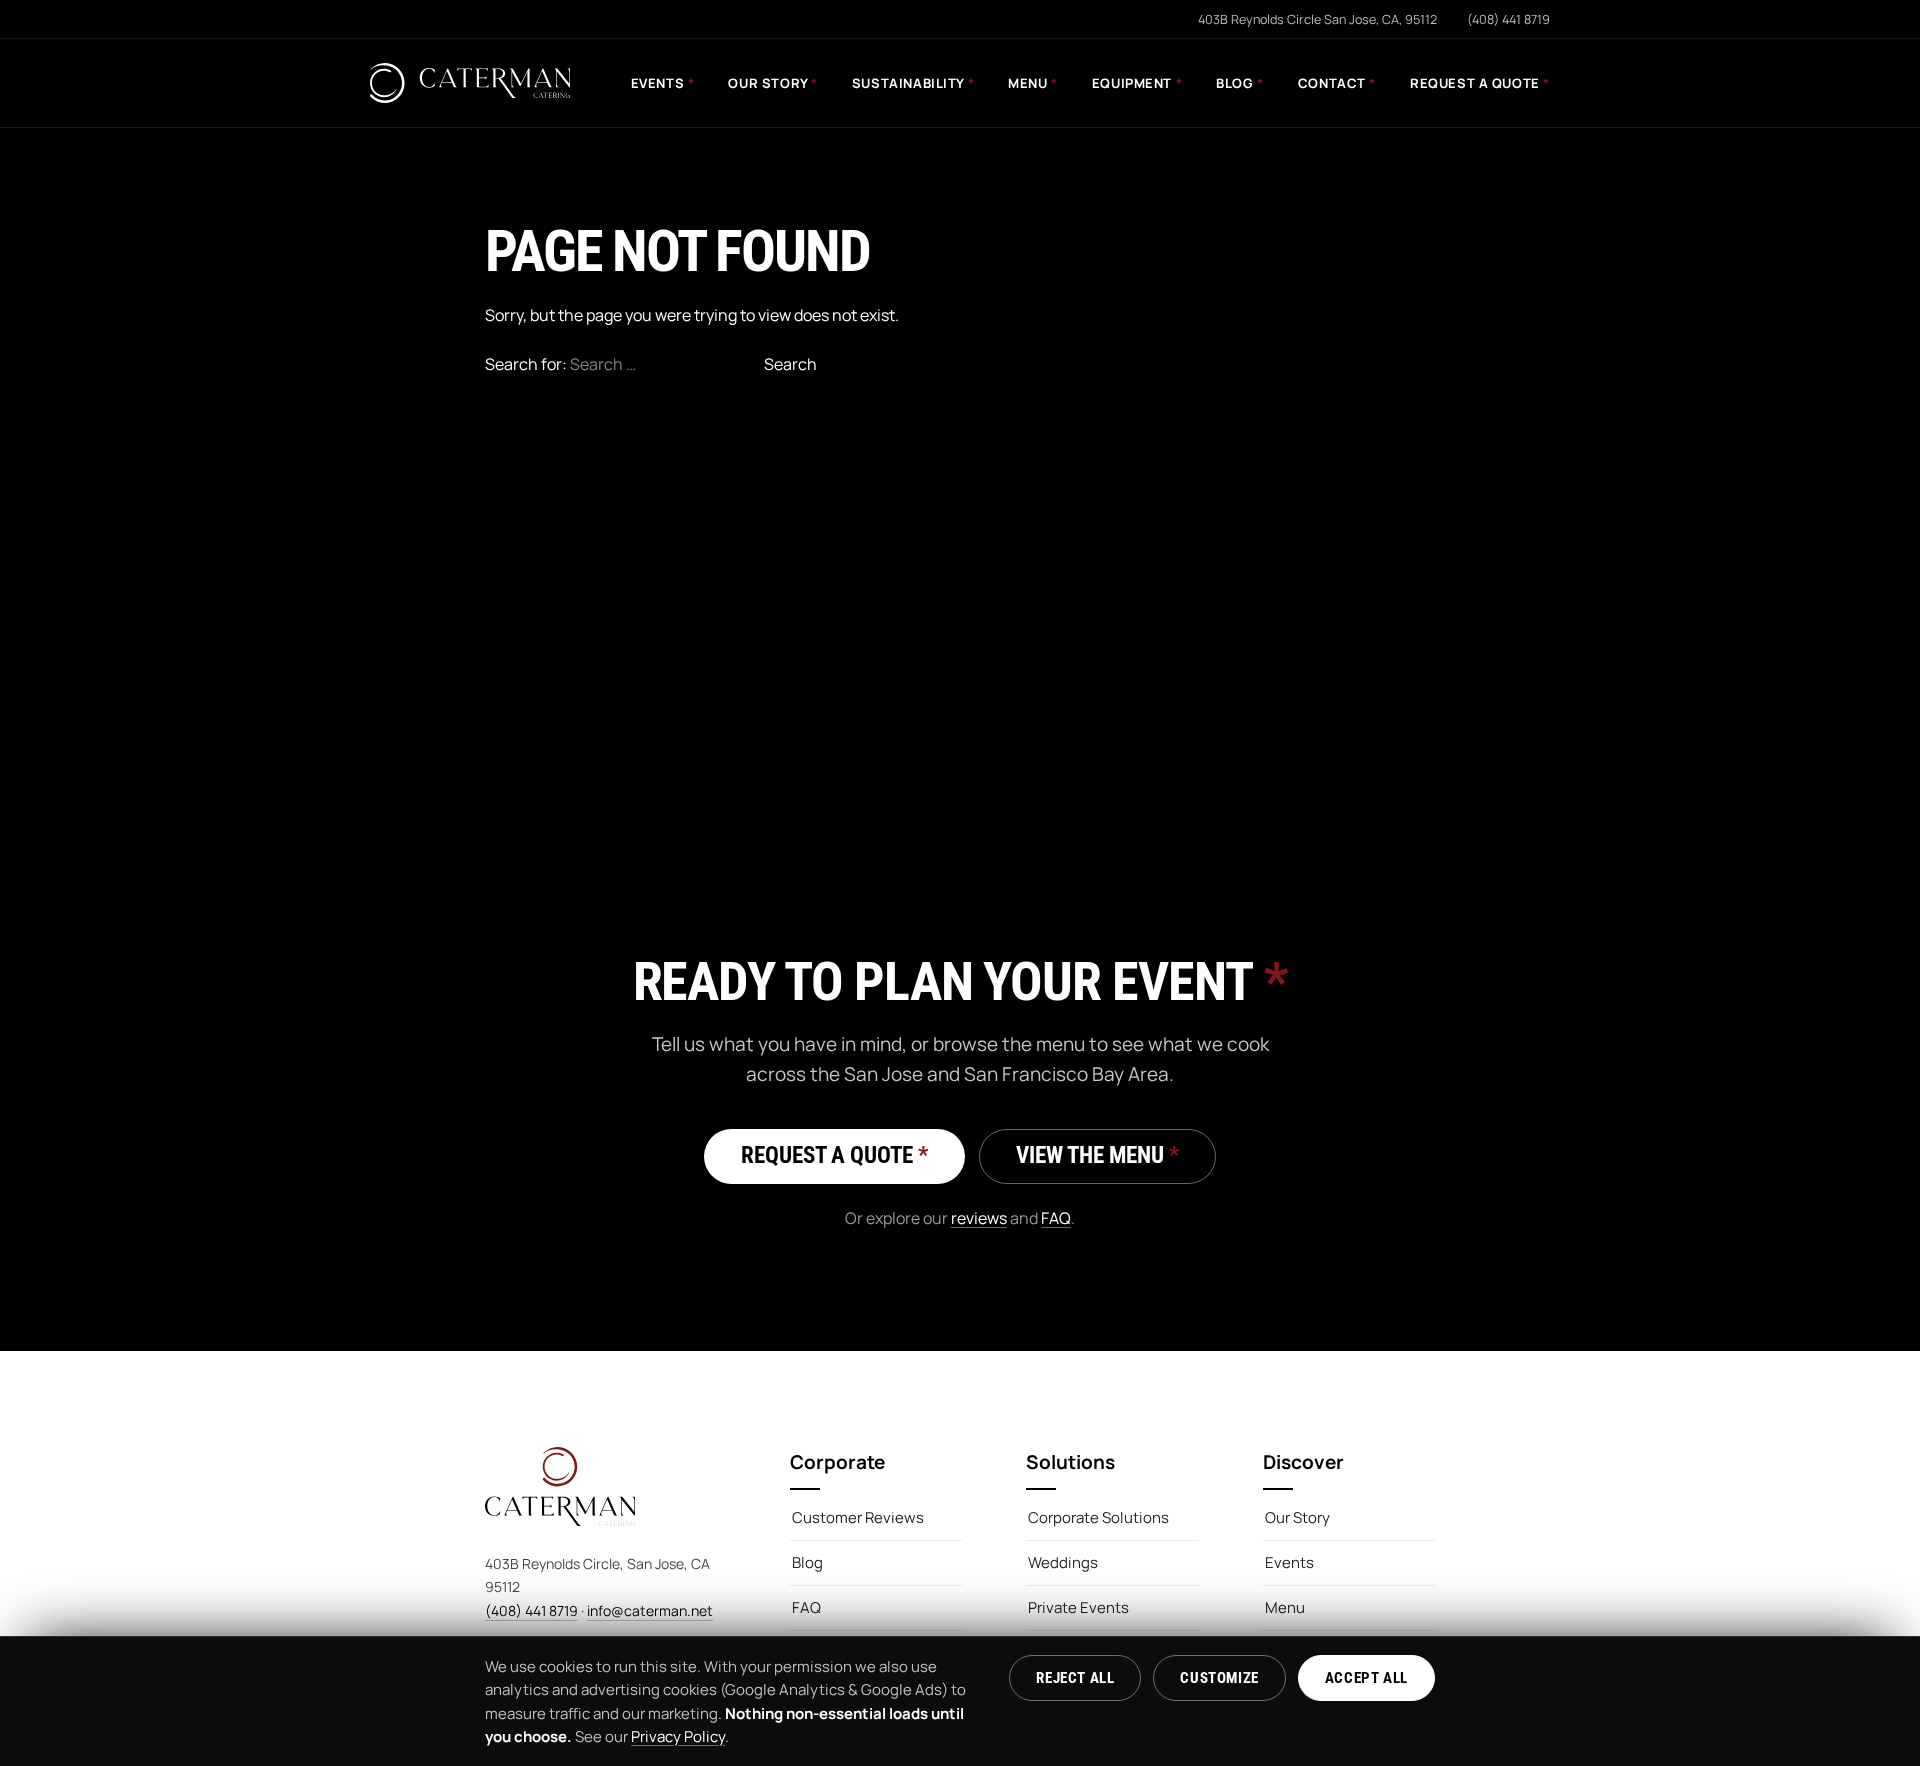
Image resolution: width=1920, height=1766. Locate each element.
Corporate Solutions (1098, 1517)
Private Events (1078, 1607)
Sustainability (913, 83)
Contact (1337, 83)
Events (663, 83)
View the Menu (1097, 1155)
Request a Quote (1480, 83)
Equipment (1137, 83)
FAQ (1056, 1218)
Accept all (1366, 1678)
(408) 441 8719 (531, 1610)
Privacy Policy (678, 1736)
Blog (1240, 83)
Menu (1033, 83)
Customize (1219, 1678)
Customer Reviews (858, 1517)
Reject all (1075, 1678)
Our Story (772, 83)
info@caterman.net (650, 1610)
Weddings (1063, 1562)
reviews (979, 1218)
